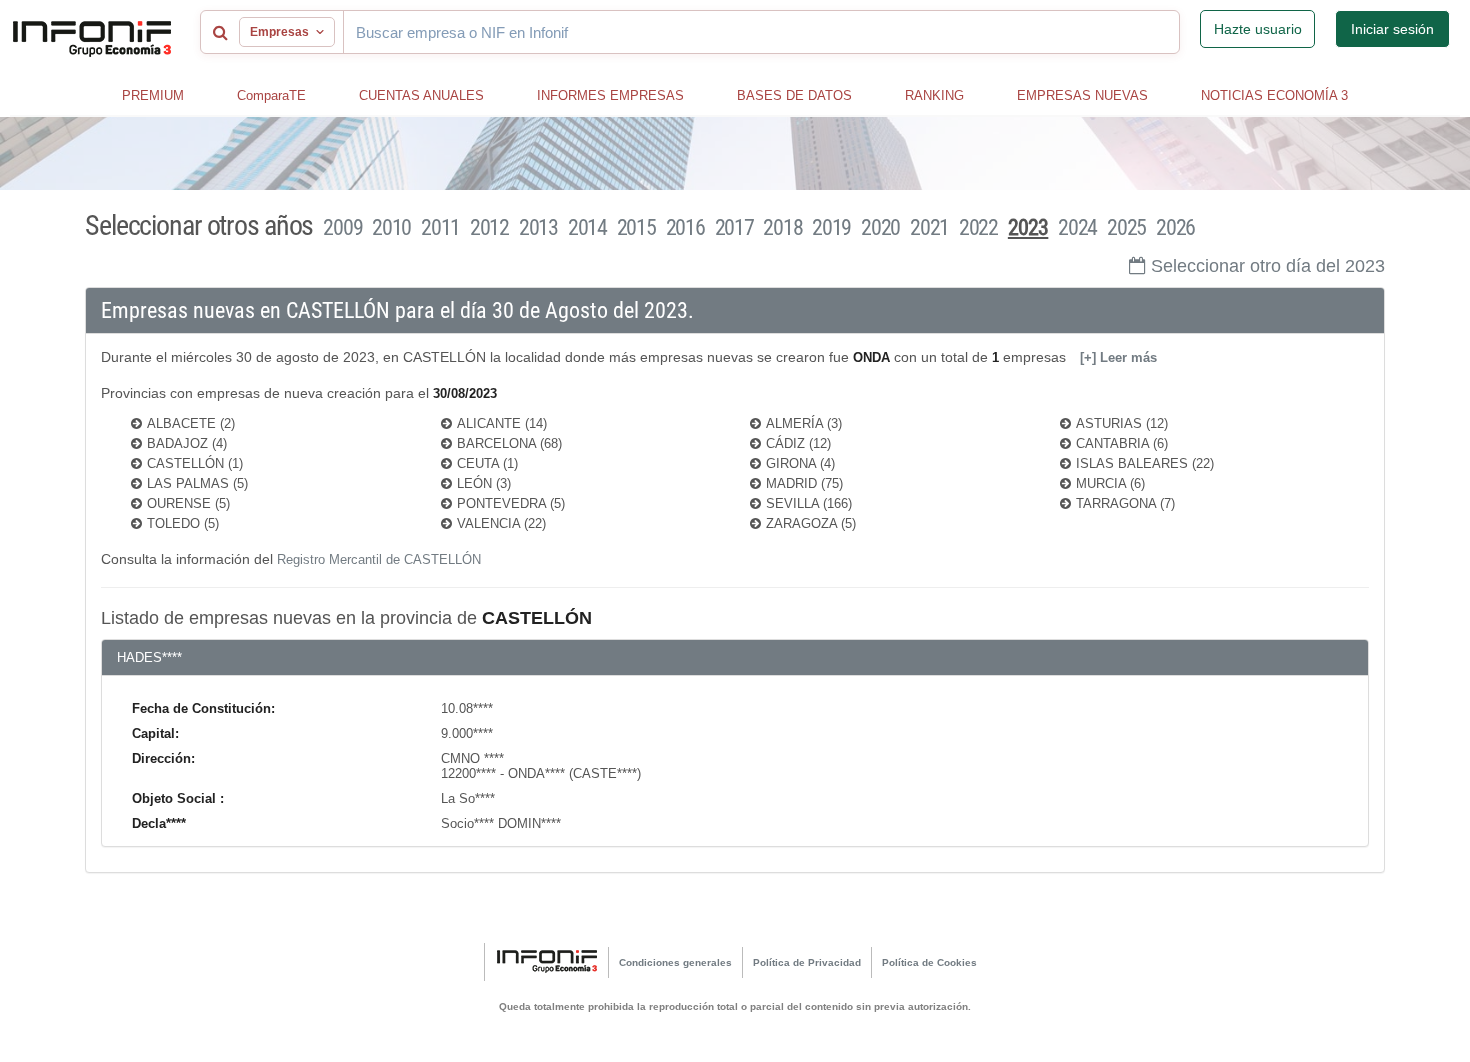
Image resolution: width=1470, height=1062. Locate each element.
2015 (636, 227)
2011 (440, 227)
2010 (391, 227)
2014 (587, 227)
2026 (1175, 227)
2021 (929, 227)
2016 (685, 227)
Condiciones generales (675, 962)
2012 (489, 227)
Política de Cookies (929, 962)
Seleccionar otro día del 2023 (1268, 266)
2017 (734, 227)
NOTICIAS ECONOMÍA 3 (1274, 95)
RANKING (934, 95)
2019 (831, 227)
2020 (880, 227)
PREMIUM (153, 95)
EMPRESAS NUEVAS (1082, 95)
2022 (978, 227)
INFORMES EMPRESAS (610, 95)
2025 (1126, 227)
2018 (782, 227)
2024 (1077, 227)
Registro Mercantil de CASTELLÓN (379, 559)
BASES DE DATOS (794, 95)
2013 (538, 227)
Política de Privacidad (807, 962)
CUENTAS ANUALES (421, 95)
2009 (342, 227)
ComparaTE (271, 95)
